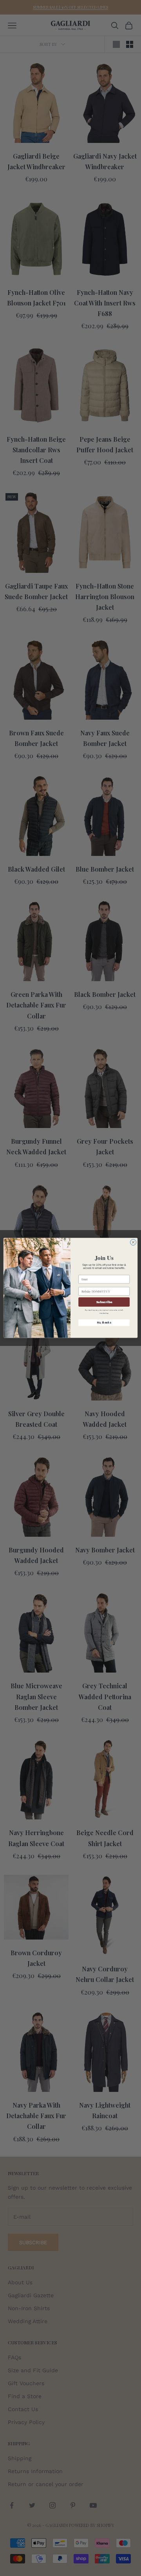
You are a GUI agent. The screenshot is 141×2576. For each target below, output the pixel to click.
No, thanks (104, 1323)
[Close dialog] (133, 1242)
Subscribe (104, 1302)
